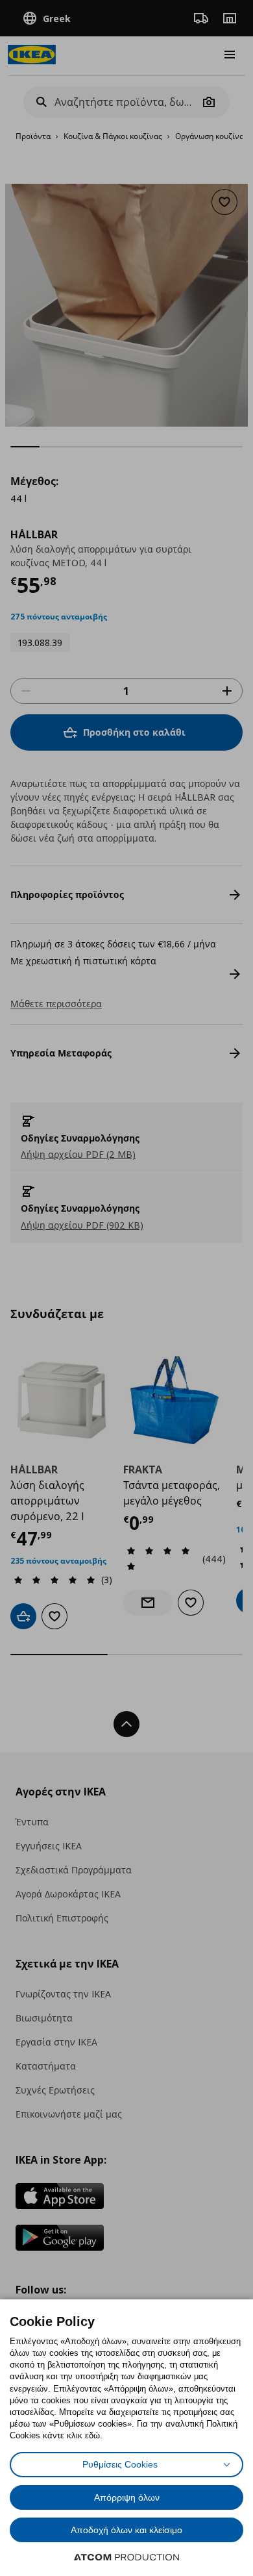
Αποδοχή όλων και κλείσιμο (126, 2530)
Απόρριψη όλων (127, 2497)
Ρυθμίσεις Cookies (120, 2464)
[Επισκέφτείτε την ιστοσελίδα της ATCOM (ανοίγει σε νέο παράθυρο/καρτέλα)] (126, 2557)
